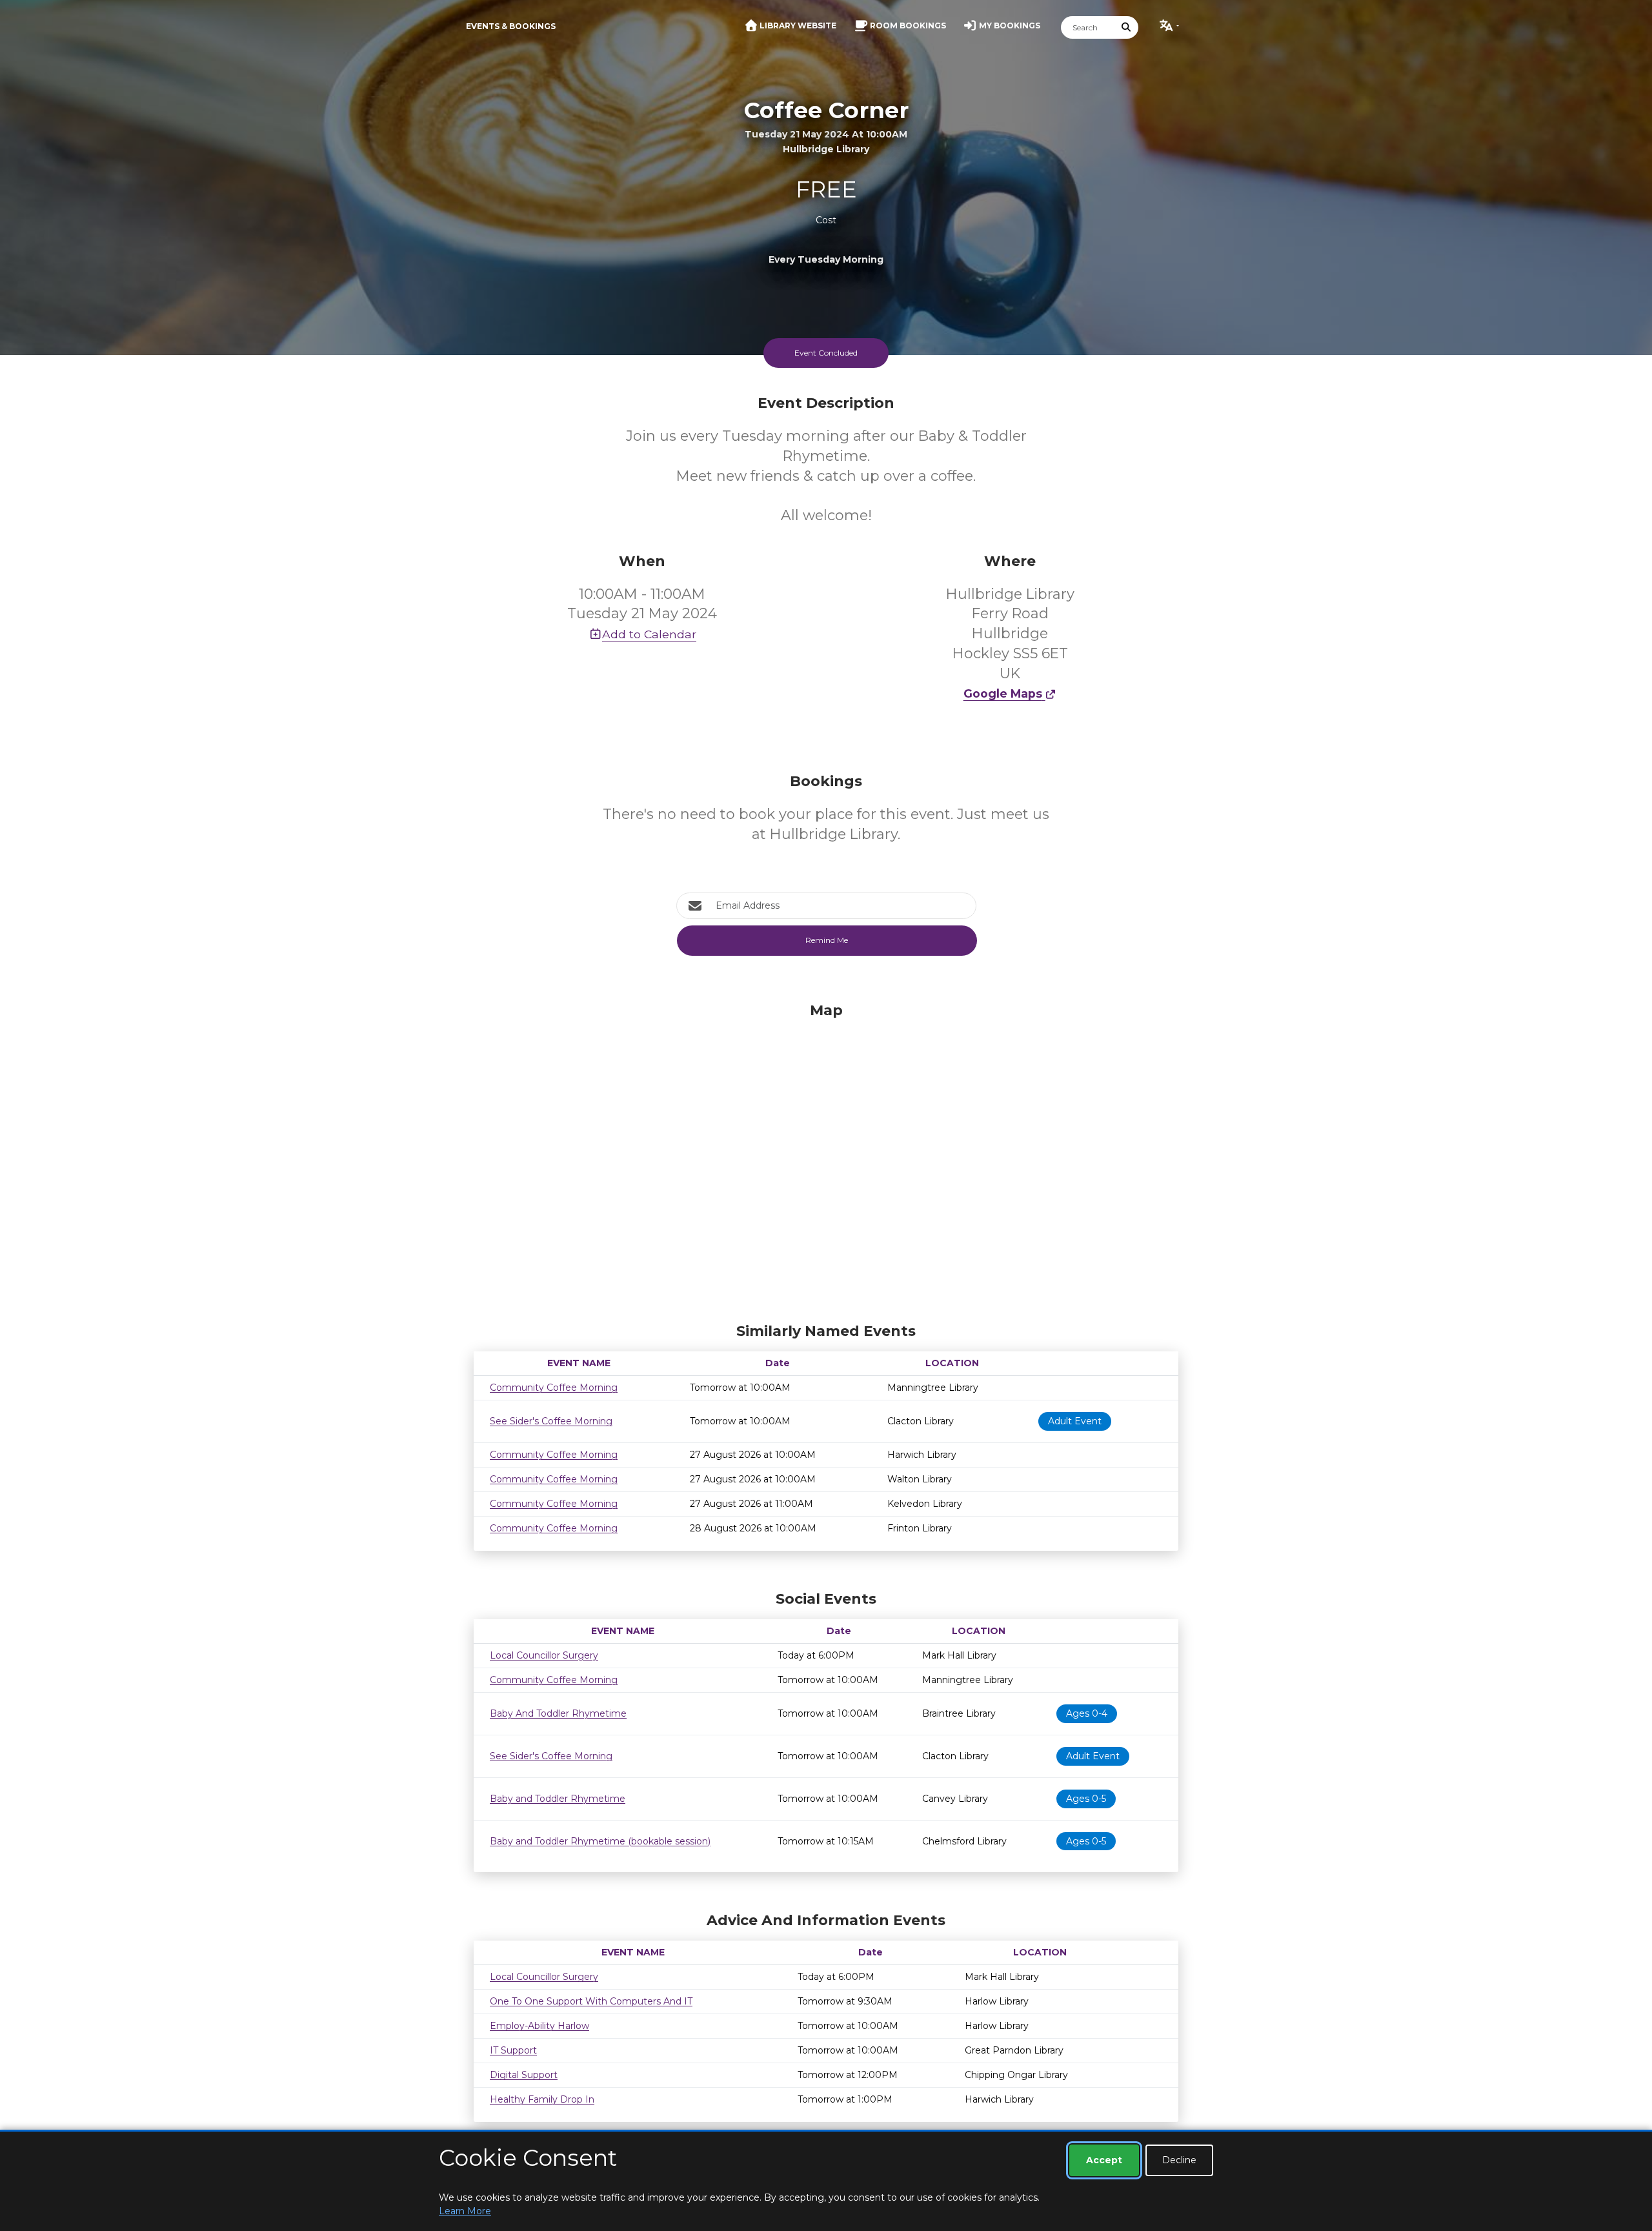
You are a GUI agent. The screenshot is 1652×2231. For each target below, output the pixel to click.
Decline (1179, 2160)
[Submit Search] (1127, 27)
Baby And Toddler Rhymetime (558, 1713)
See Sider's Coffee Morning (551, 1421)
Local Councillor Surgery (544, 1655)
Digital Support (524, 2075)
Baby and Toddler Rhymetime (558, 1799)
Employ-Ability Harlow (539, 2026)
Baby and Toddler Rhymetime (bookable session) (600, 1841)
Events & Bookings (511, 26)
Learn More (465, 2211)
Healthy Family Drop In (542, 2099)
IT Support (513, 2050)
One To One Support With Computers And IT (591, 2001)
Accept (1104, 2160)
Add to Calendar (649, 634)
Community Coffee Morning (554, 1388)
